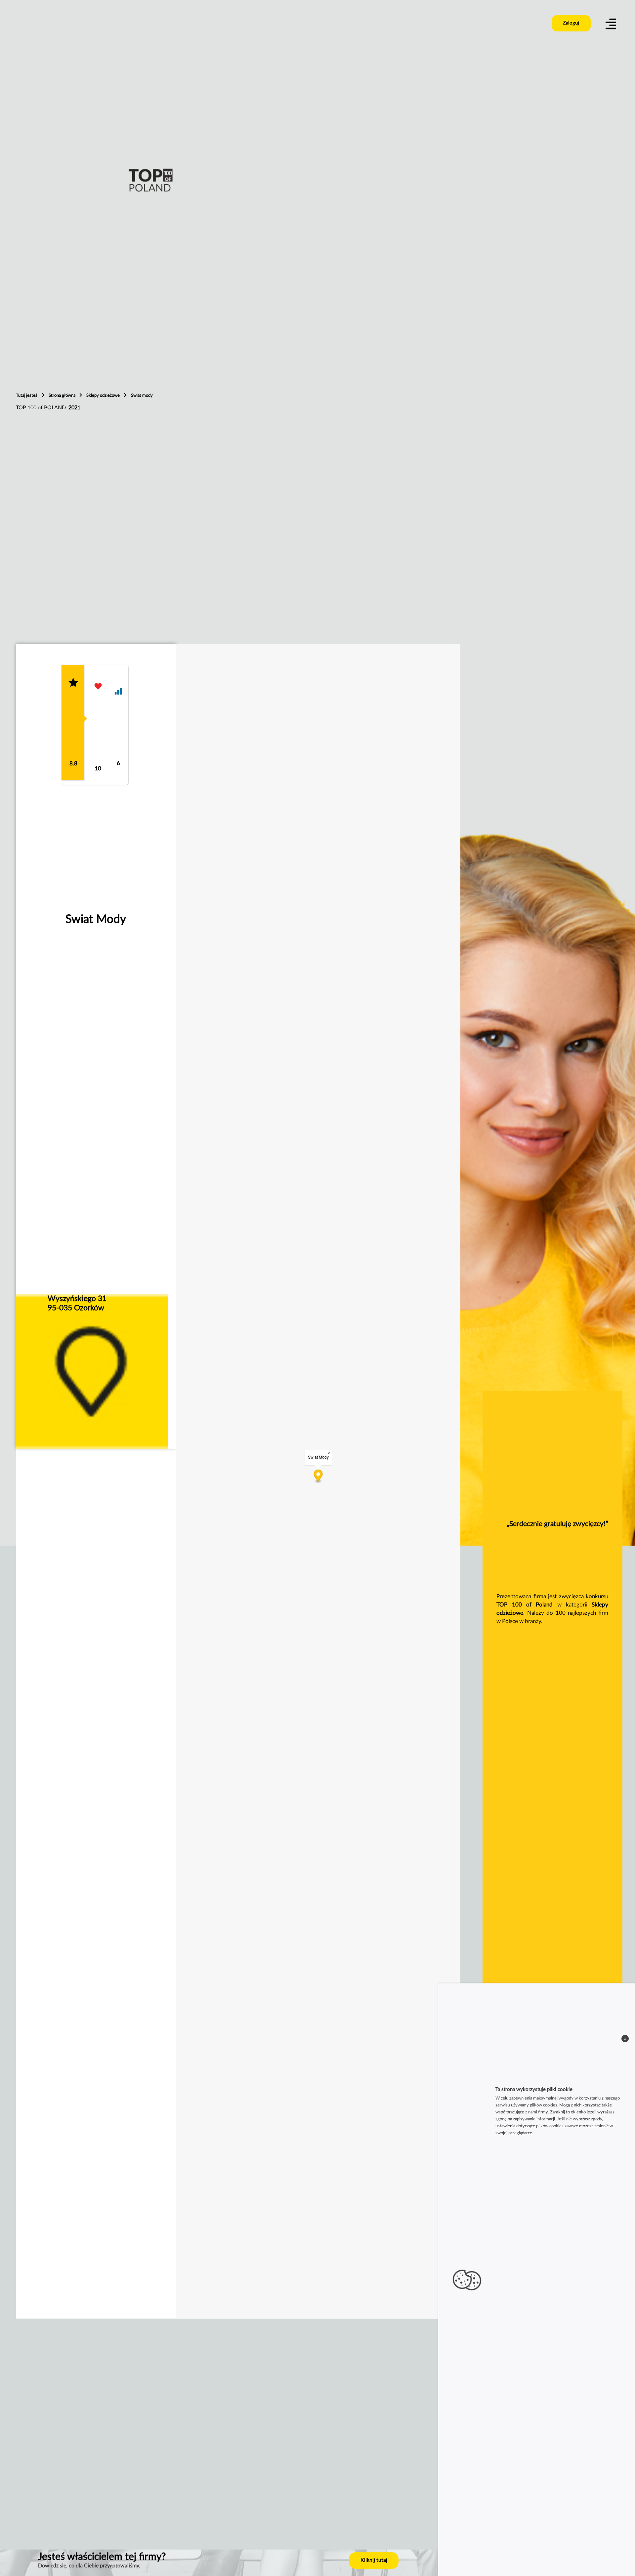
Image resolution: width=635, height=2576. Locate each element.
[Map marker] (318, 1477)
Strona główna (63, 395)
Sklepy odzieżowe (104, 395)
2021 (74, 408)
